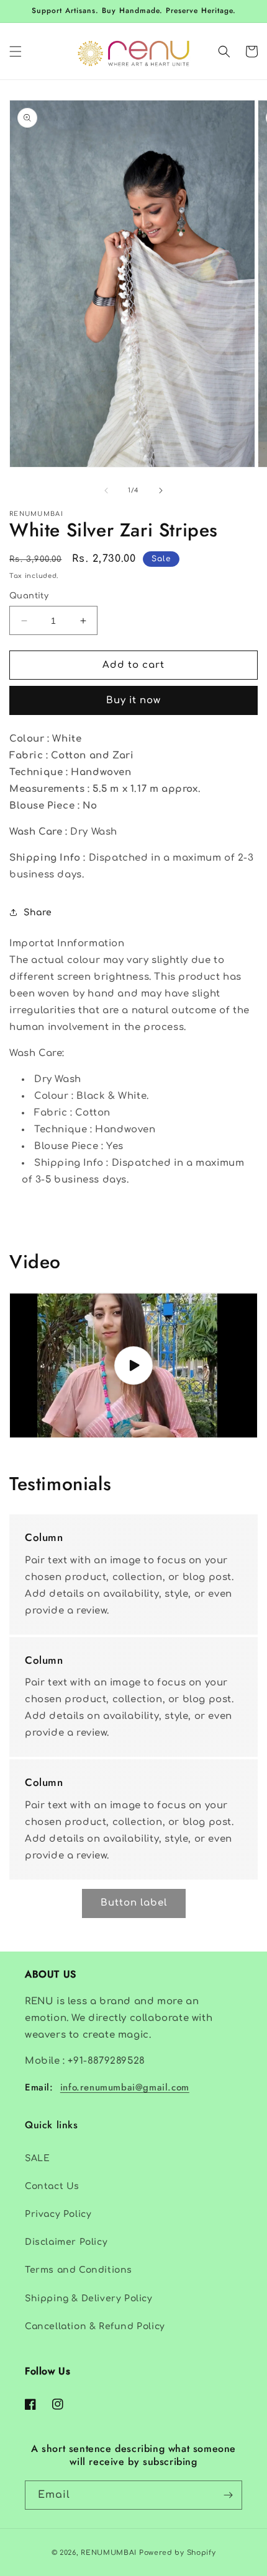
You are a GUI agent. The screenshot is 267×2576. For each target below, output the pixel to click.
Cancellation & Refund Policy (95, 2326)
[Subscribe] (228, 2495)
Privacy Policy (58, 2214)
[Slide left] (106, 491)
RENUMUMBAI (109, 2553)
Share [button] (38, 913)
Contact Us (52, 2186)
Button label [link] (134, 1903)
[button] (16, 51)
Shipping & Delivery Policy (89, 2298)
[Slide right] (161, 491)
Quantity (29, 596)
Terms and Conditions (79, 2270)
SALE (37, 2158)
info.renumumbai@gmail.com (125, 2087)
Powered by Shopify (178, 2553)
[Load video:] (133, 1365)
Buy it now (133, 700)
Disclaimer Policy (66, 2242)
